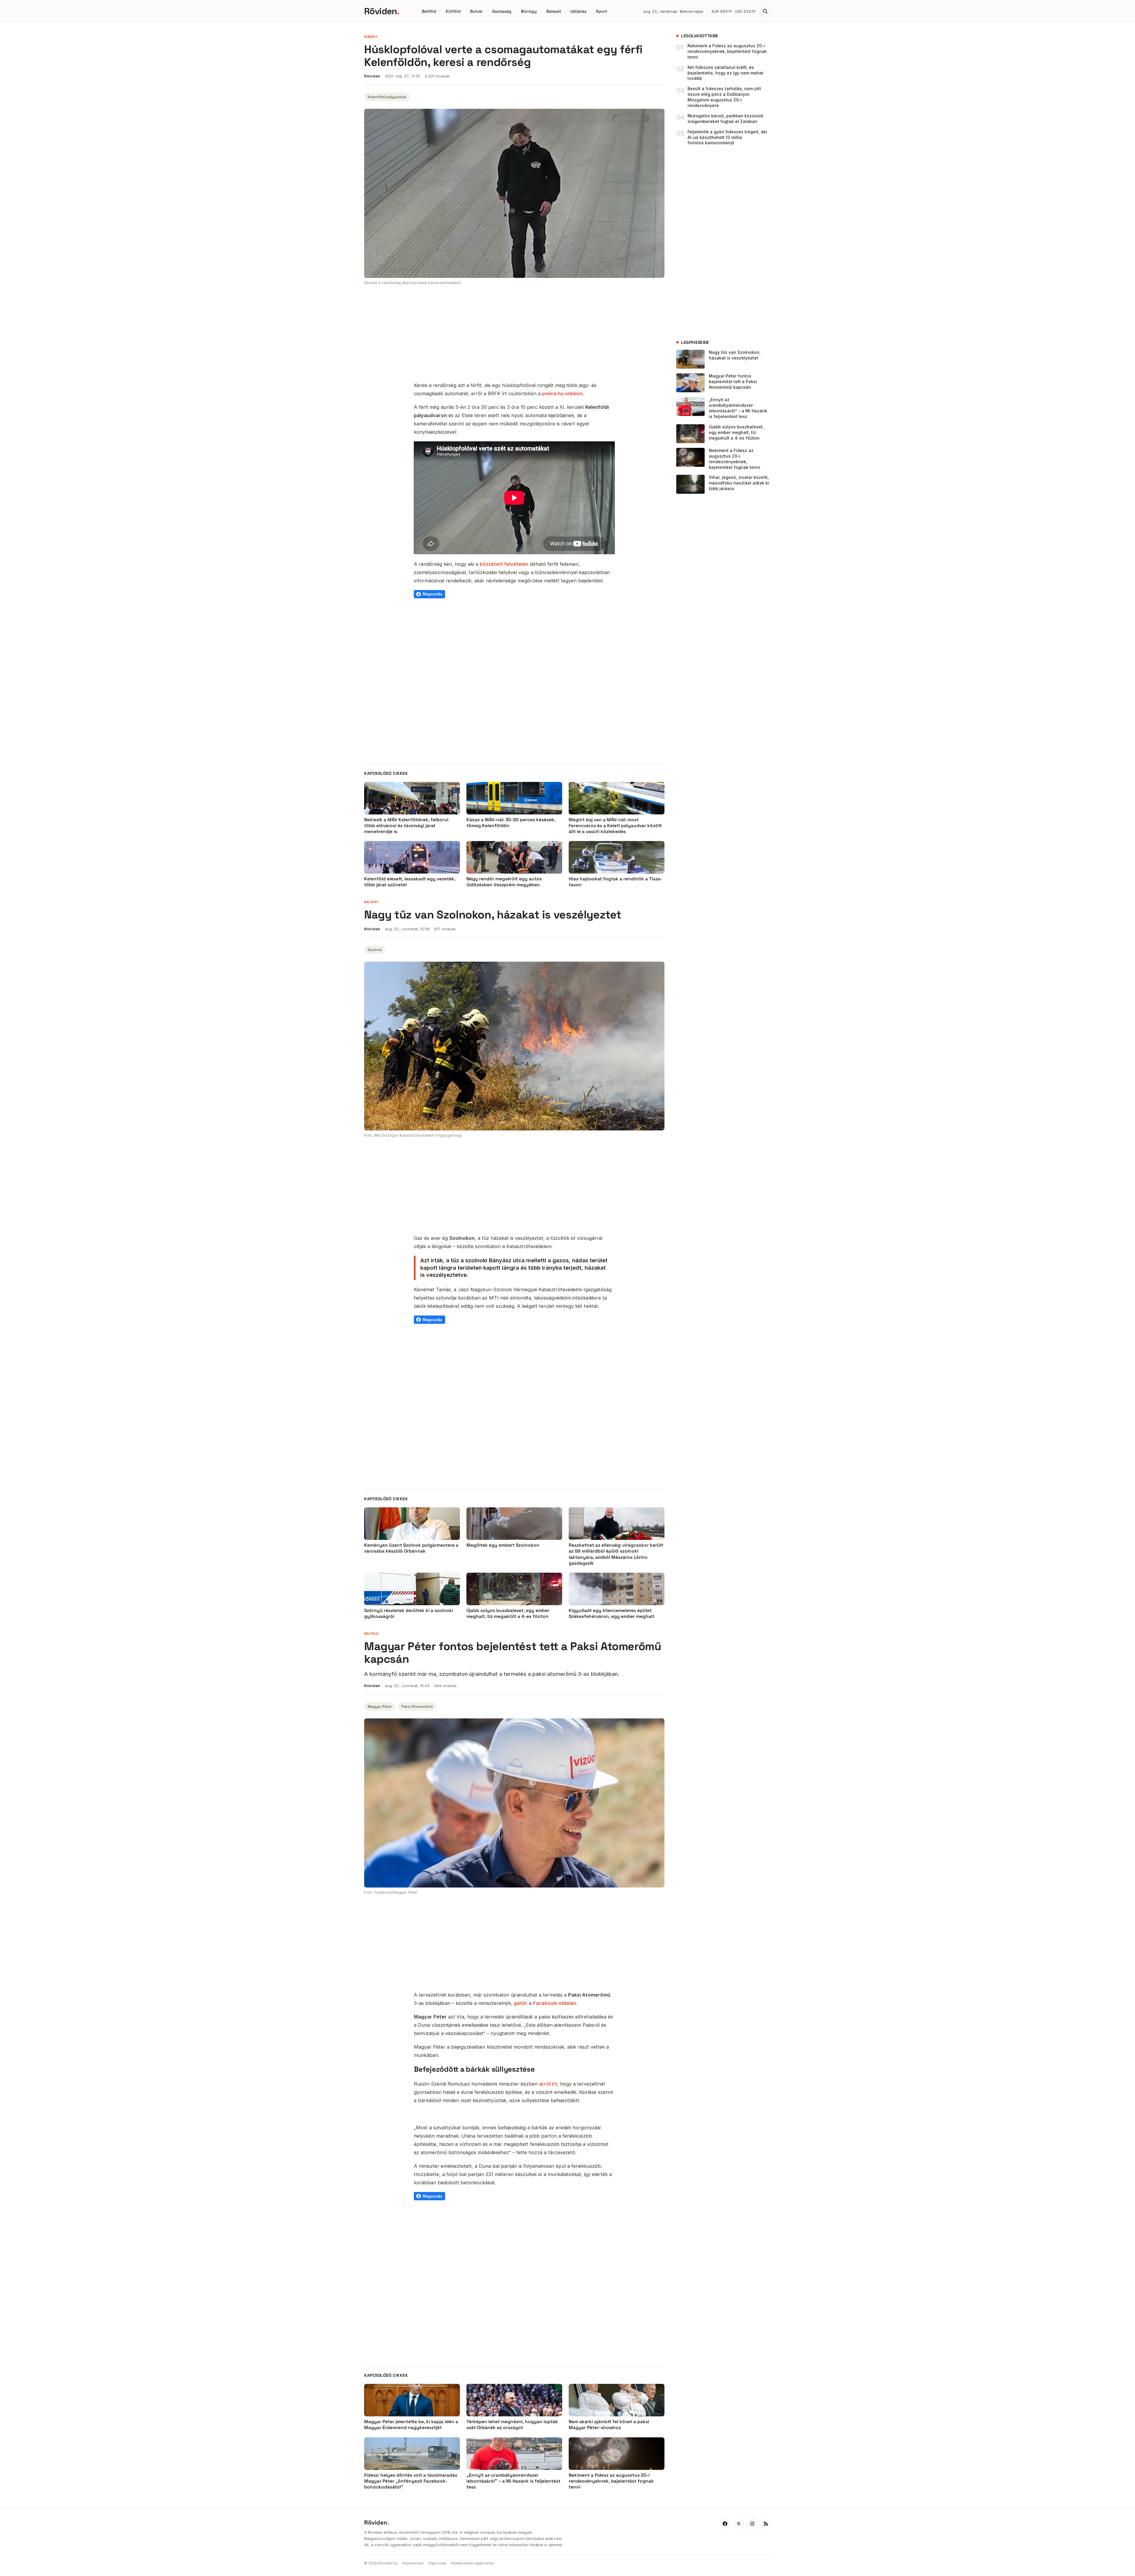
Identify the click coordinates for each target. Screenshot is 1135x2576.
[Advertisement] (514, 334)
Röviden (382, 11)
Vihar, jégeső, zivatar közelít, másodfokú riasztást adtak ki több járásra (739, 483)
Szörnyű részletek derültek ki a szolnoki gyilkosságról (409, 1613)
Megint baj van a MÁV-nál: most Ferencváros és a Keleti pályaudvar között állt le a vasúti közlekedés (615, 826)
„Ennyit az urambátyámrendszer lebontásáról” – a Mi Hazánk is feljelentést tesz (738, 408)
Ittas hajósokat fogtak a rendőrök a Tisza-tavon (616, 882)
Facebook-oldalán (554, 2003)
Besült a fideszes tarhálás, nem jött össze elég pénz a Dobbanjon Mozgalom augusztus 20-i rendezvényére (724, 97)
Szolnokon (462, 1238)
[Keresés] (765, 11)
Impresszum (413, 2563)
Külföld (453, 11)
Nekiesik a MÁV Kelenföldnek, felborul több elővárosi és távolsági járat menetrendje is (406, 826)
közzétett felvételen (504, 564)
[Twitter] (739, 2524)
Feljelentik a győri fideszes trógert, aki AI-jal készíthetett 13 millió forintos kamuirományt (727, 137)
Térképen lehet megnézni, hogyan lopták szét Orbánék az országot (512, 2425)
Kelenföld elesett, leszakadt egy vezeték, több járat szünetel (410, 882)
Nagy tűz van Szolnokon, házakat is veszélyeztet (735, 355)
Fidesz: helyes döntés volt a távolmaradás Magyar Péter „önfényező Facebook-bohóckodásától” (411, 2481)
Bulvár (476, 11)
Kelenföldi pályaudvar (387, 97)
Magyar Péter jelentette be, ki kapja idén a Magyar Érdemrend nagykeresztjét (411, 2425)
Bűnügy (529, 11)
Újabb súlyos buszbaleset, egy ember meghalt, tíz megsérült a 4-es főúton (736, 432)
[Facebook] (725, 2524)
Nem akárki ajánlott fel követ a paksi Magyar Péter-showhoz (609, 2425)
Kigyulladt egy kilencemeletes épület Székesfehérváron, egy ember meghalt (612, 1613)
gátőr (521, 2003)
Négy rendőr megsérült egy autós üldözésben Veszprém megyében (504, 882)
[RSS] (766, 2524)
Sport (601, 11)
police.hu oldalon (562, 393)
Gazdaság (502, 11)
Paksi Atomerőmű (417, 1707)
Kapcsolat (437, 2563)
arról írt (548, 2084)
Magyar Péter (380, 1707)
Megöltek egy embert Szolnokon (503, 1545)
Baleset (554, 11)
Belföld (429, 11)
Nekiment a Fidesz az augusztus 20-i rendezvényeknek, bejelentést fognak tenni (727, 51)
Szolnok (375, 950)
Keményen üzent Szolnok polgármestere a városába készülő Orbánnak (411, 1548)
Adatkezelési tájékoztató (473, 2563)
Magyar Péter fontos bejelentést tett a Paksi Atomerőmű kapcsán (733, 381)
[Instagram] (752, 2524)
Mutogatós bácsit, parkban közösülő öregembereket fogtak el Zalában (725, 119)
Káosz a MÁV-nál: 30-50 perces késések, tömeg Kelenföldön (511, 823)
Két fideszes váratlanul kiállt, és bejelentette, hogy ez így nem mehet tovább (725, 73)
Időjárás (578, 11)
